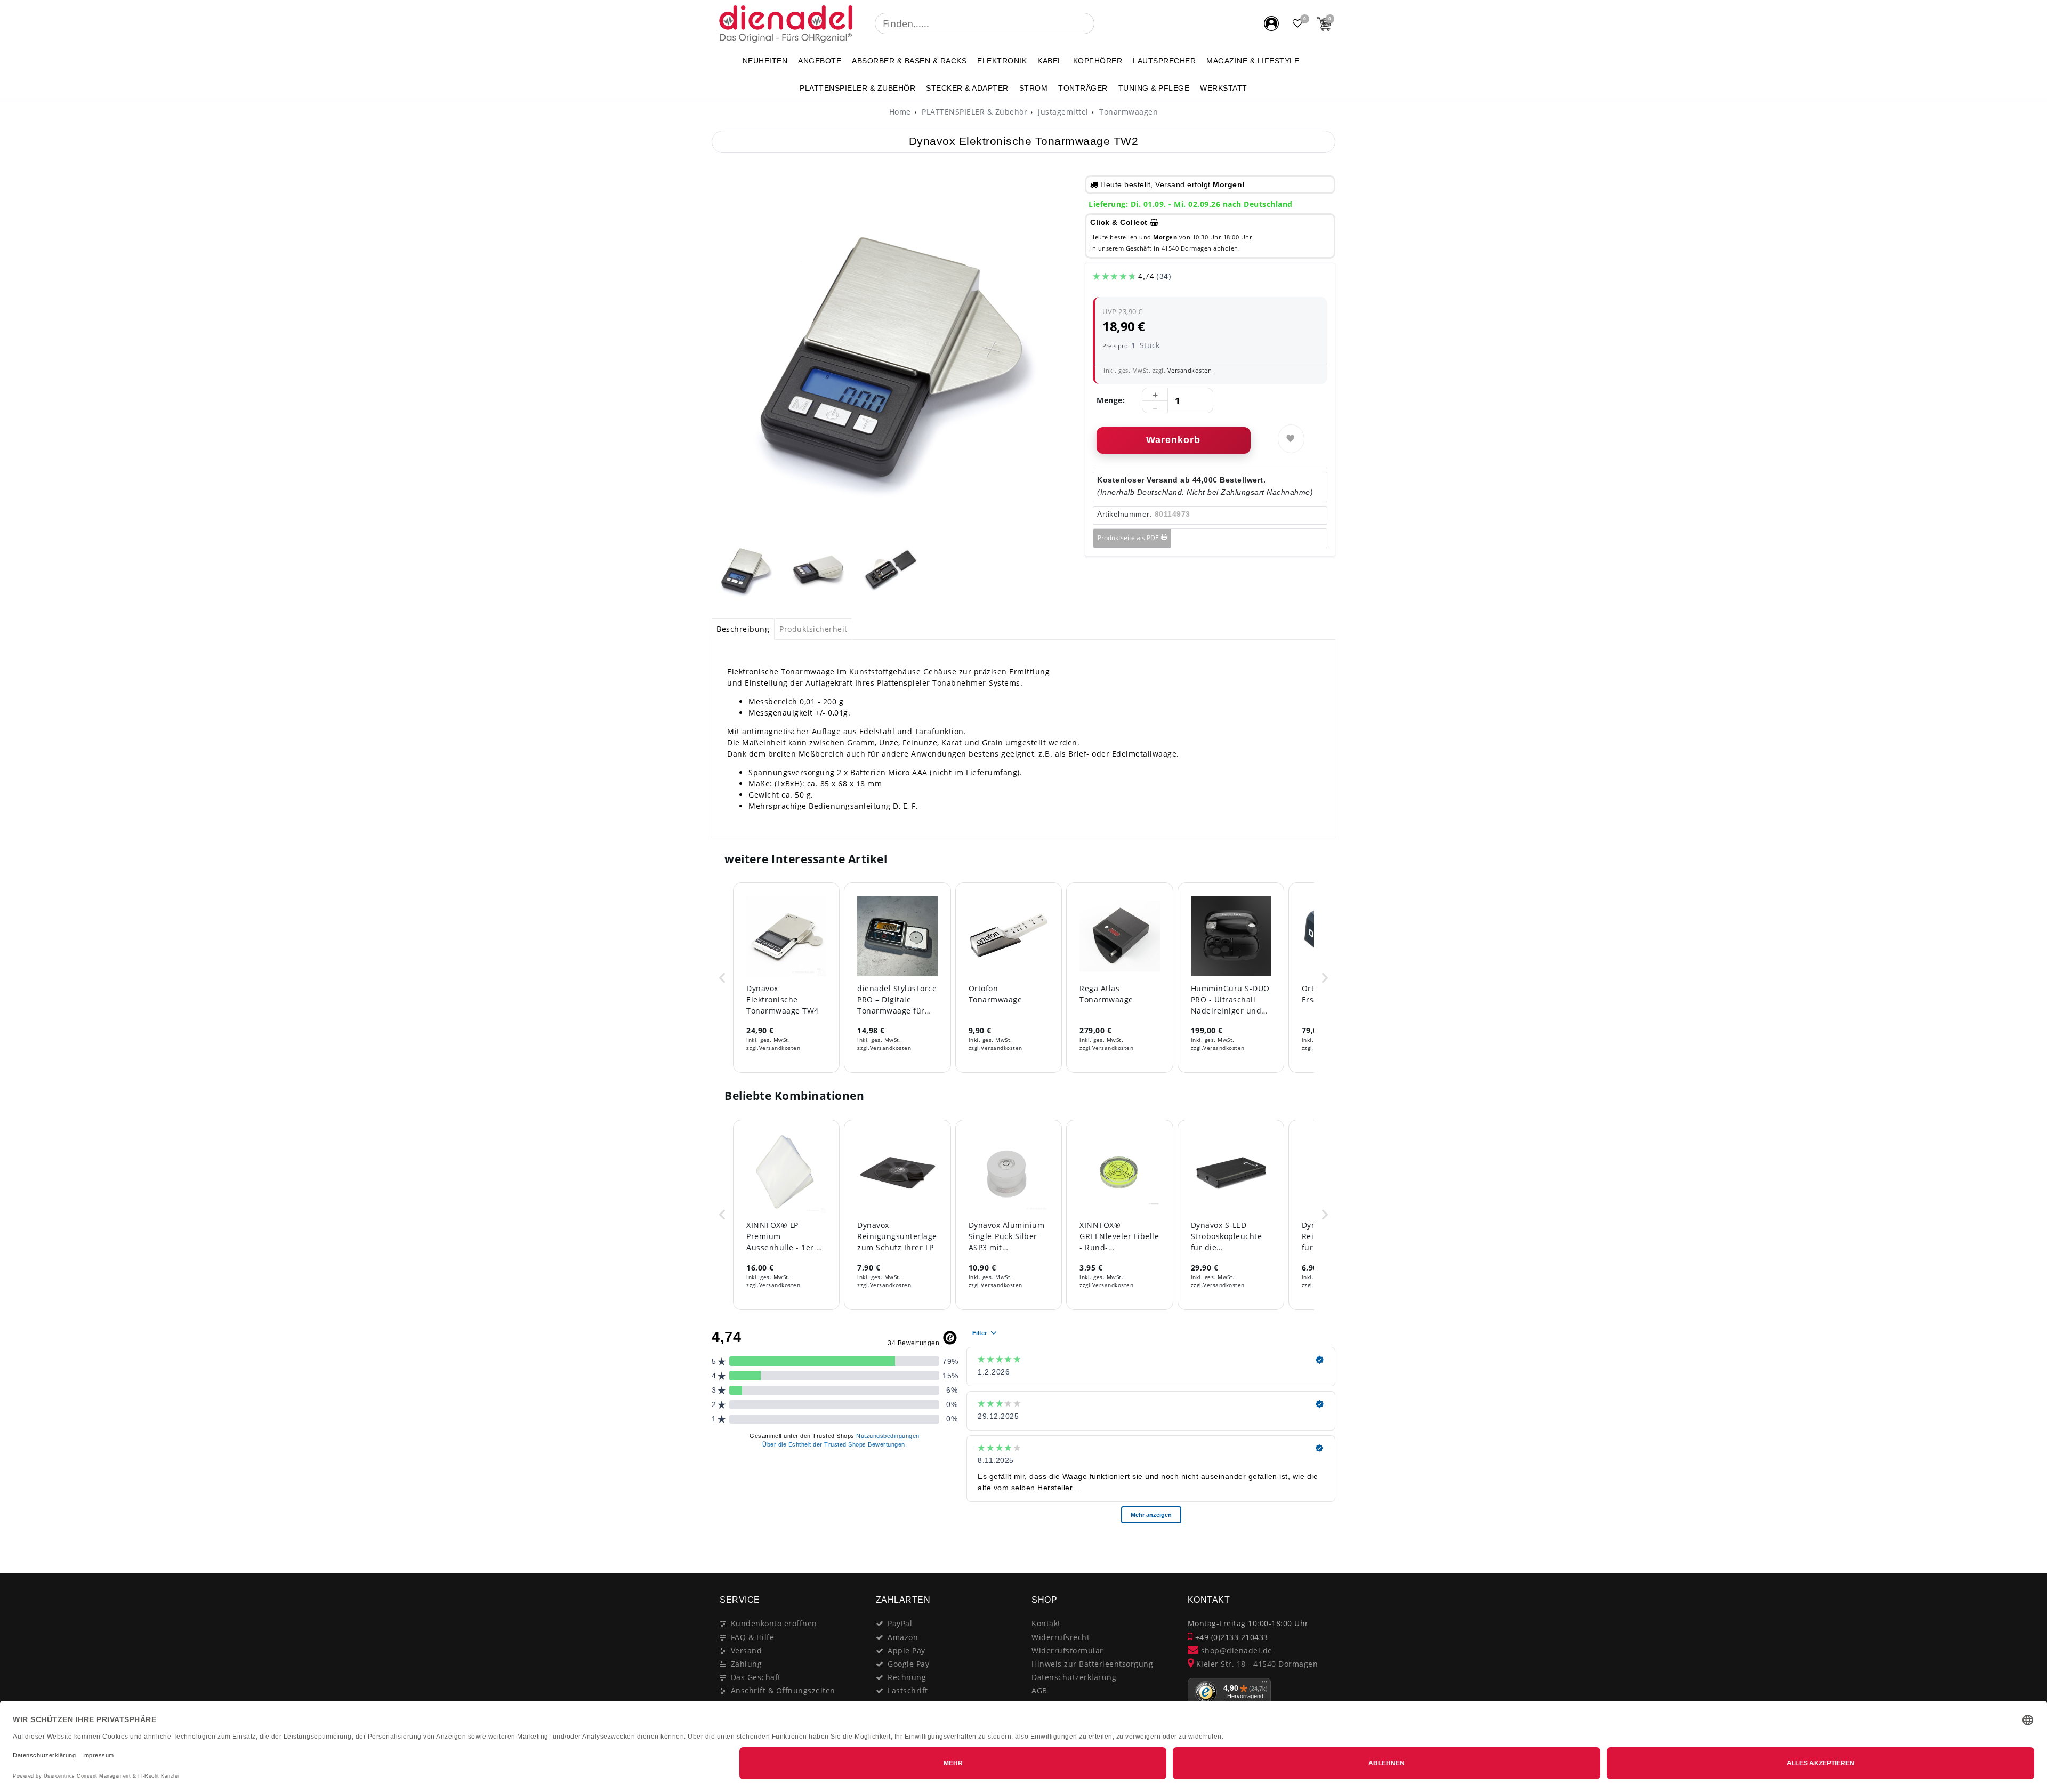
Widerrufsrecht (1061, 1637)
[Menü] (1264, 1684)
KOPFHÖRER (1098, 61)
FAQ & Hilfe (753, 1637)
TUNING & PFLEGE (1154, 88)
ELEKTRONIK (1002, 61)
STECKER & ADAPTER (967, 88)
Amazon (903, 1637)
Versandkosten (1188, 370)
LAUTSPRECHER (1164, 61)
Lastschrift (908, 1690)
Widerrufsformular (1067, 1650)
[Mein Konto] (1271, 23)
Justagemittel (1062, 112)
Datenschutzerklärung (1074, 1677)
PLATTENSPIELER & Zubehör (857, 88)
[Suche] (1102, 23)
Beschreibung (743, 629)
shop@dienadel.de (1235, 1650)
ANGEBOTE (820, 61)
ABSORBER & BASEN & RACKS (909, 61)
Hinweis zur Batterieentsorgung (1092, 1664)
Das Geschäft (756, 1677)
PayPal (900, 1623)
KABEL (1050, 61)
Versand (747, 1650)
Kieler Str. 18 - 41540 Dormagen (1256, 1664)
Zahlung (747, 1664)
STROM (1034, 88)
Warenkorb (1173, 440)
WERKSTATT (1224, 88)
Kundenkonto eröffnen (774, 1623)
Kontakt (1046, 1623)
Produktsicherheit (813, 629)
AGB (1039, 1690)
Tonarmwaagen (1128, 112)
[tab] (743, 629)
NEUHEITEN (765, 61)
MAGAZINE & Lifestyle (1253, 61)
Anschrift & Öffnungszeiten (783, 1690)
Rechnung (907, 1677)
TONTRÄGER (1083, 88)
